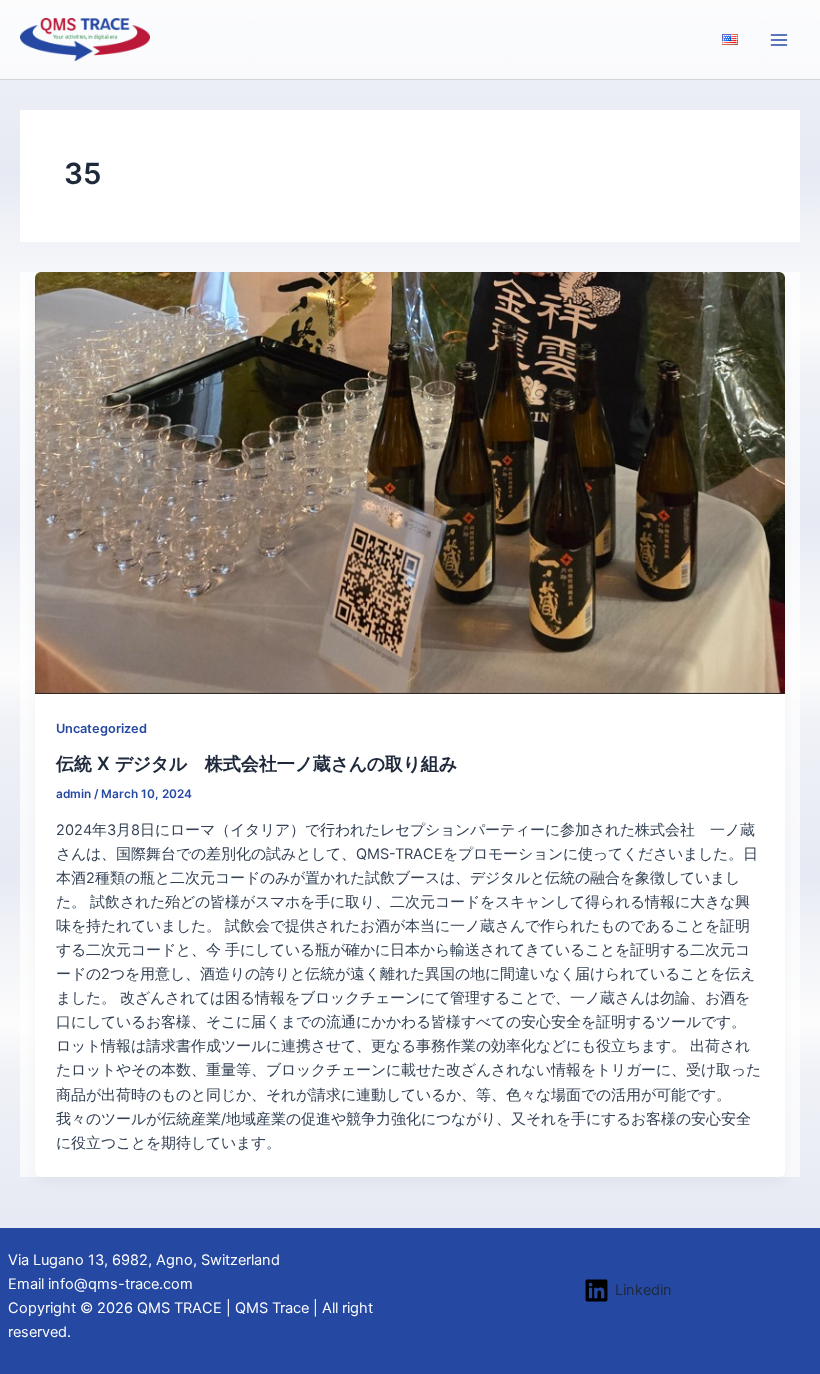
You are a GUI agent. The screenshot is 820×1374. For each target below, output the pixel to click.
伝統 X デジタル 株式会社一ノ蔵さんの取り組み (256, 763)
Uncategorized (101, 728)
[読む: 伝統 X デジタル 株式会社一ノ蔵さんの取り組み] (410, 482)
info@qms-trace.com (120, 1284)
